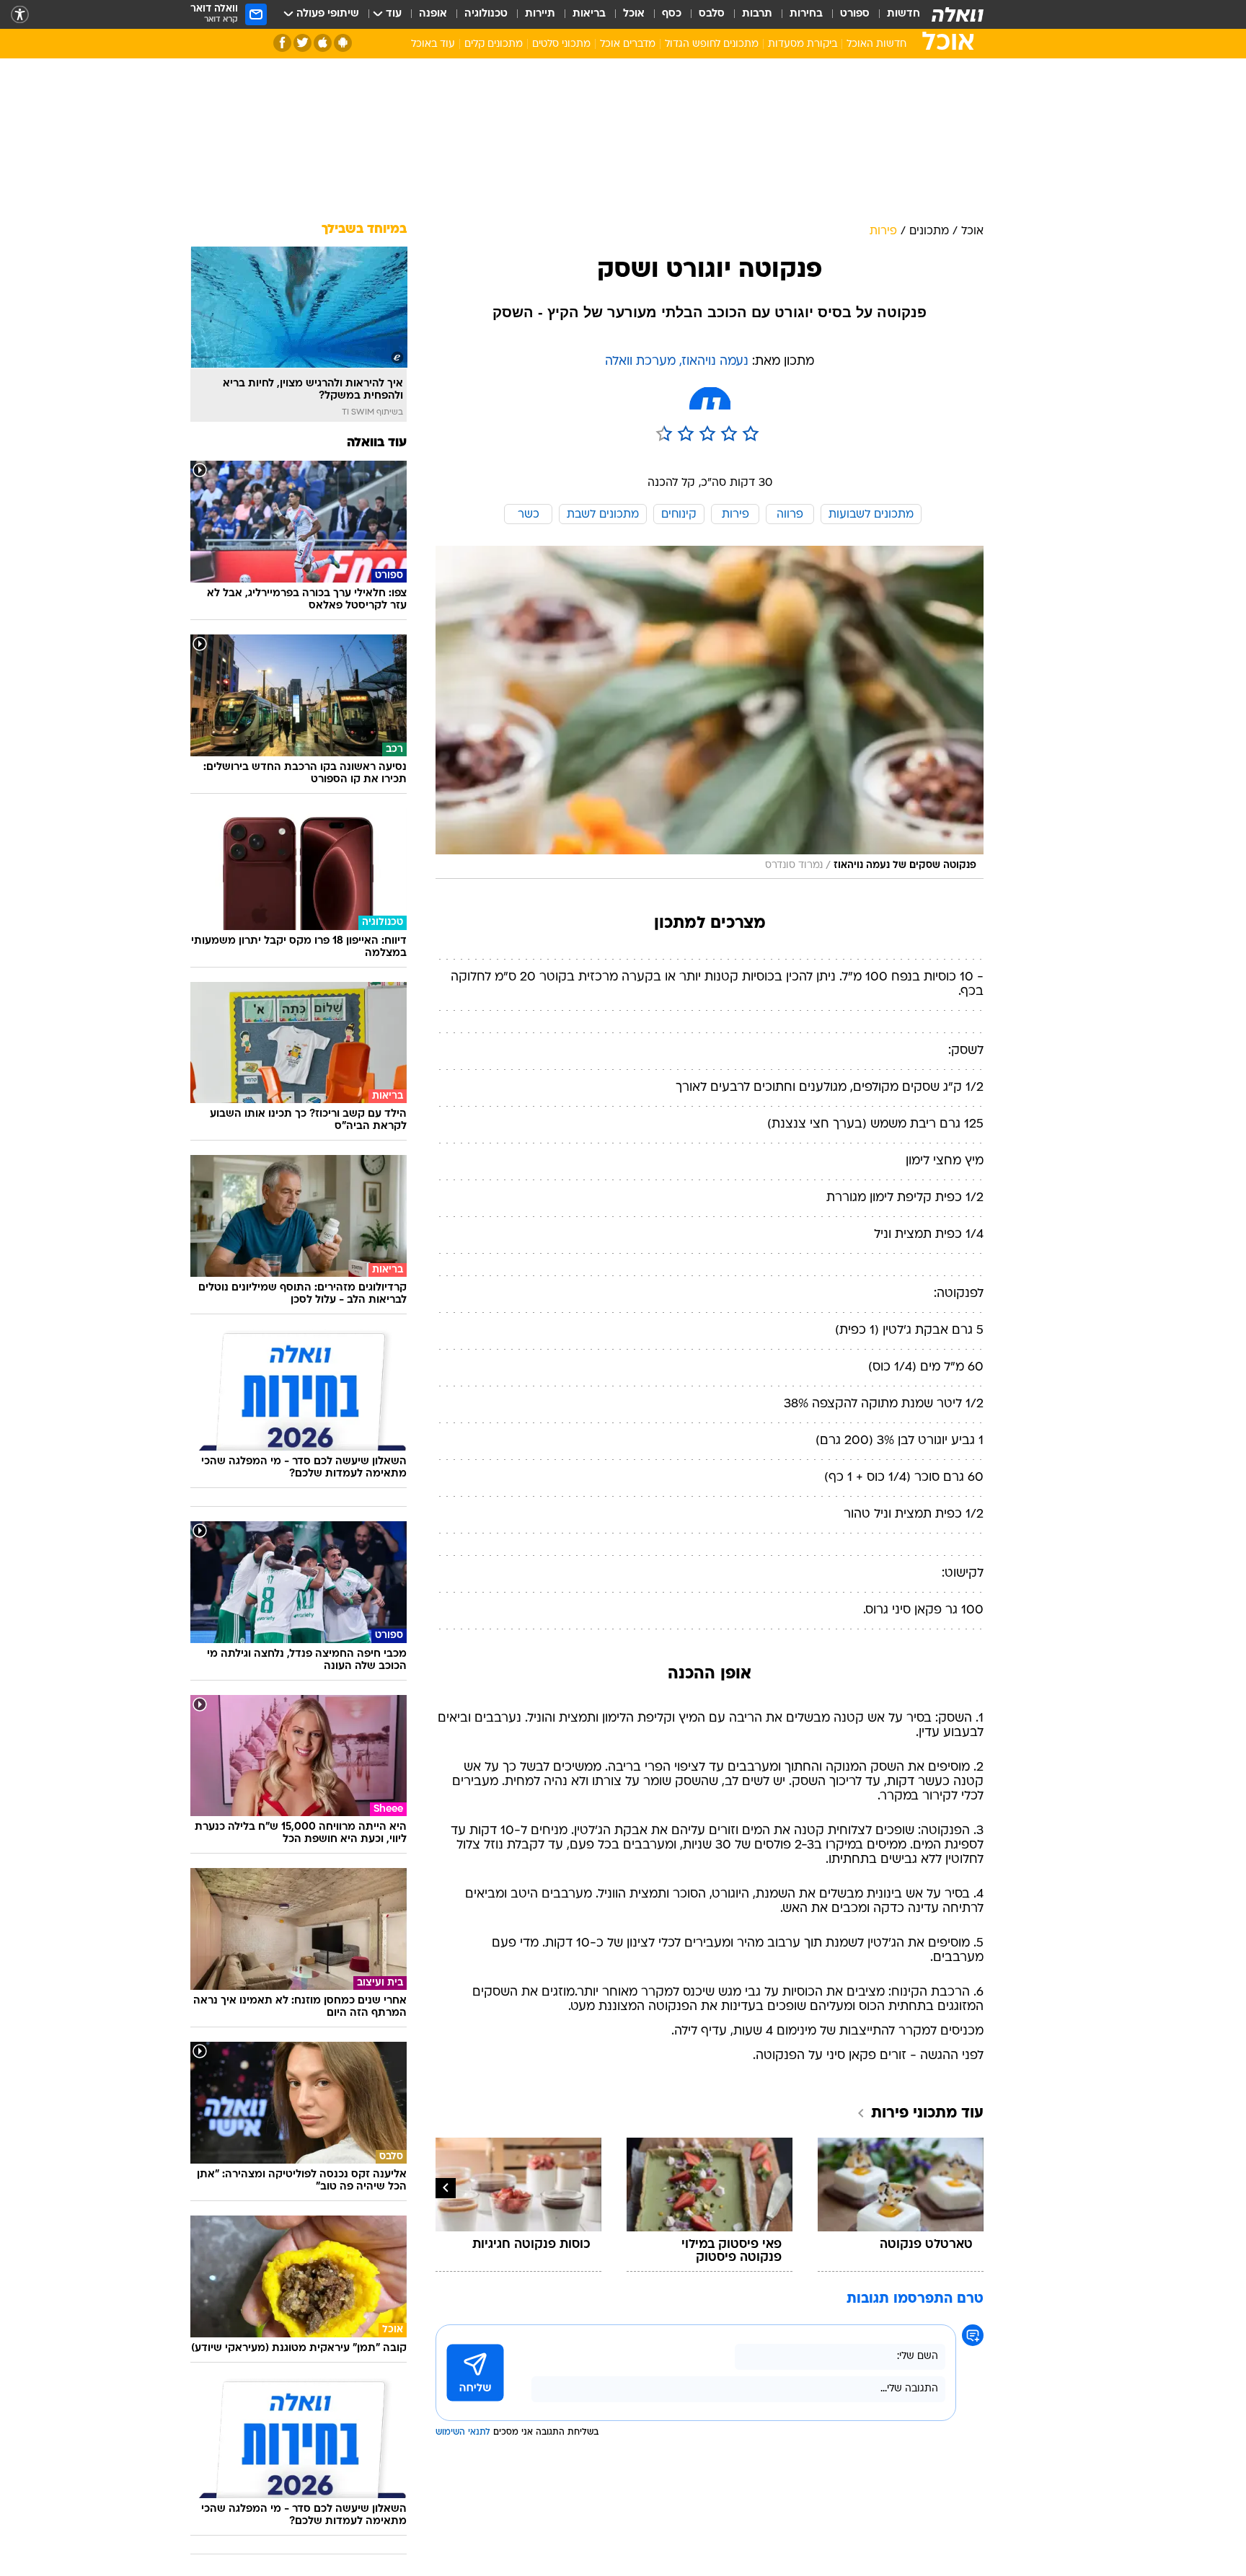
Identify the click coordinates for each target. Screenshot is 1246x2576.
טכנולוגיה (486, 14)
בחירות (806, 14)
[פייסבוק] (282, 43)
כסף (672, 14)
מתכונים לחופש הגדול (712, 44)
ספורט (855, 14)
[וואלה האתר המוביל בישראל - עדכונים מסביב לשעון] (958, 14)
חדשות (903, 14)
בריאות (589, 14)
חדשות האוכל (876, 44)
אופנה (433, 14)
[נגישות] (20, 15)
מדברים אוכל (628, 44)
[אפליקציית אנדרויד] (343, 43)
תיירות (540, 14)
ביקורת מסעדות (803, 44)
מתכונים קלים (494, 44)
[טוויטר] (302, 43)
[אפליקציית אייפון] (323, 43)
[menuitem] (895, 14)
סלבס (712, 14)
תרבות (757, 14)
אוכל (634, 14)
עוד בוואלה (377, 443)
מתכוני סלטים (561, 44)
